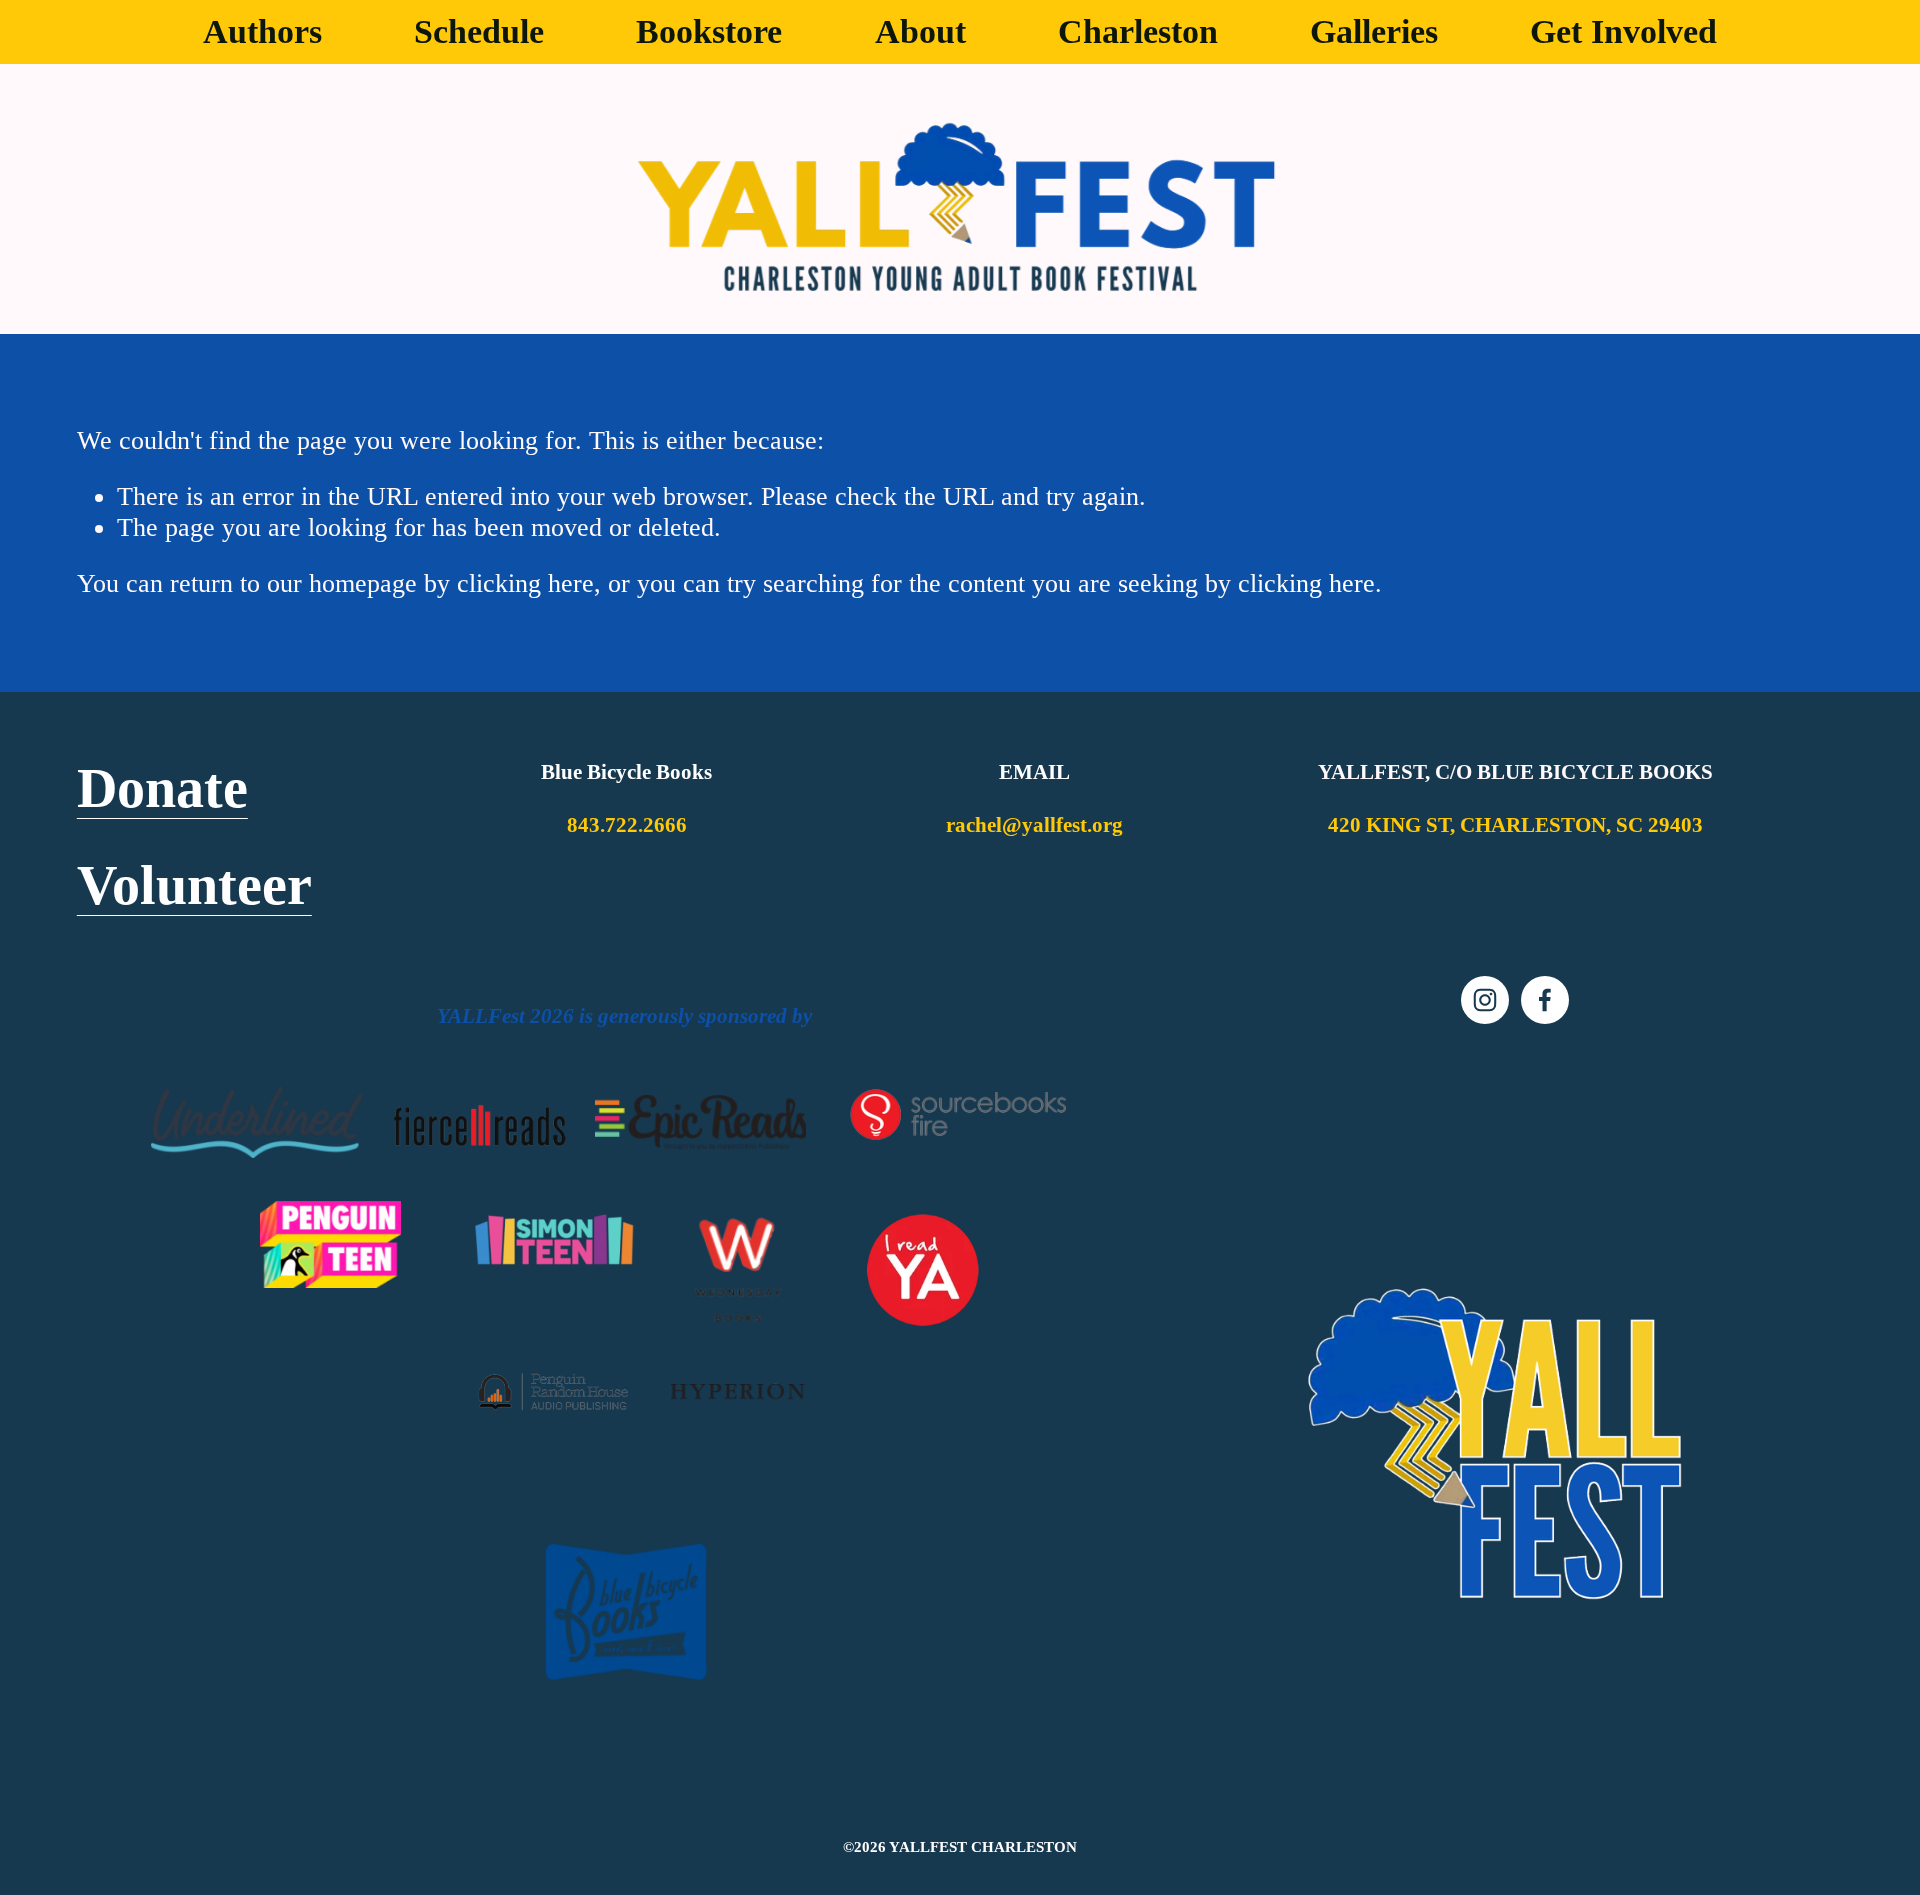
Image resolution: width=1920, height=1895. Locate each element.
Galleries (1374, 31)
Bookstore (709, 31)
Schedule (479, 31)
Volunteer (194, 886)
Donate (162, 789)
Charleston (1138, 31)
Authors (262, 31)
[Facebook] (1545, 1000)
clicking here (525, 583)
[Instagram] (1485, 1000)
